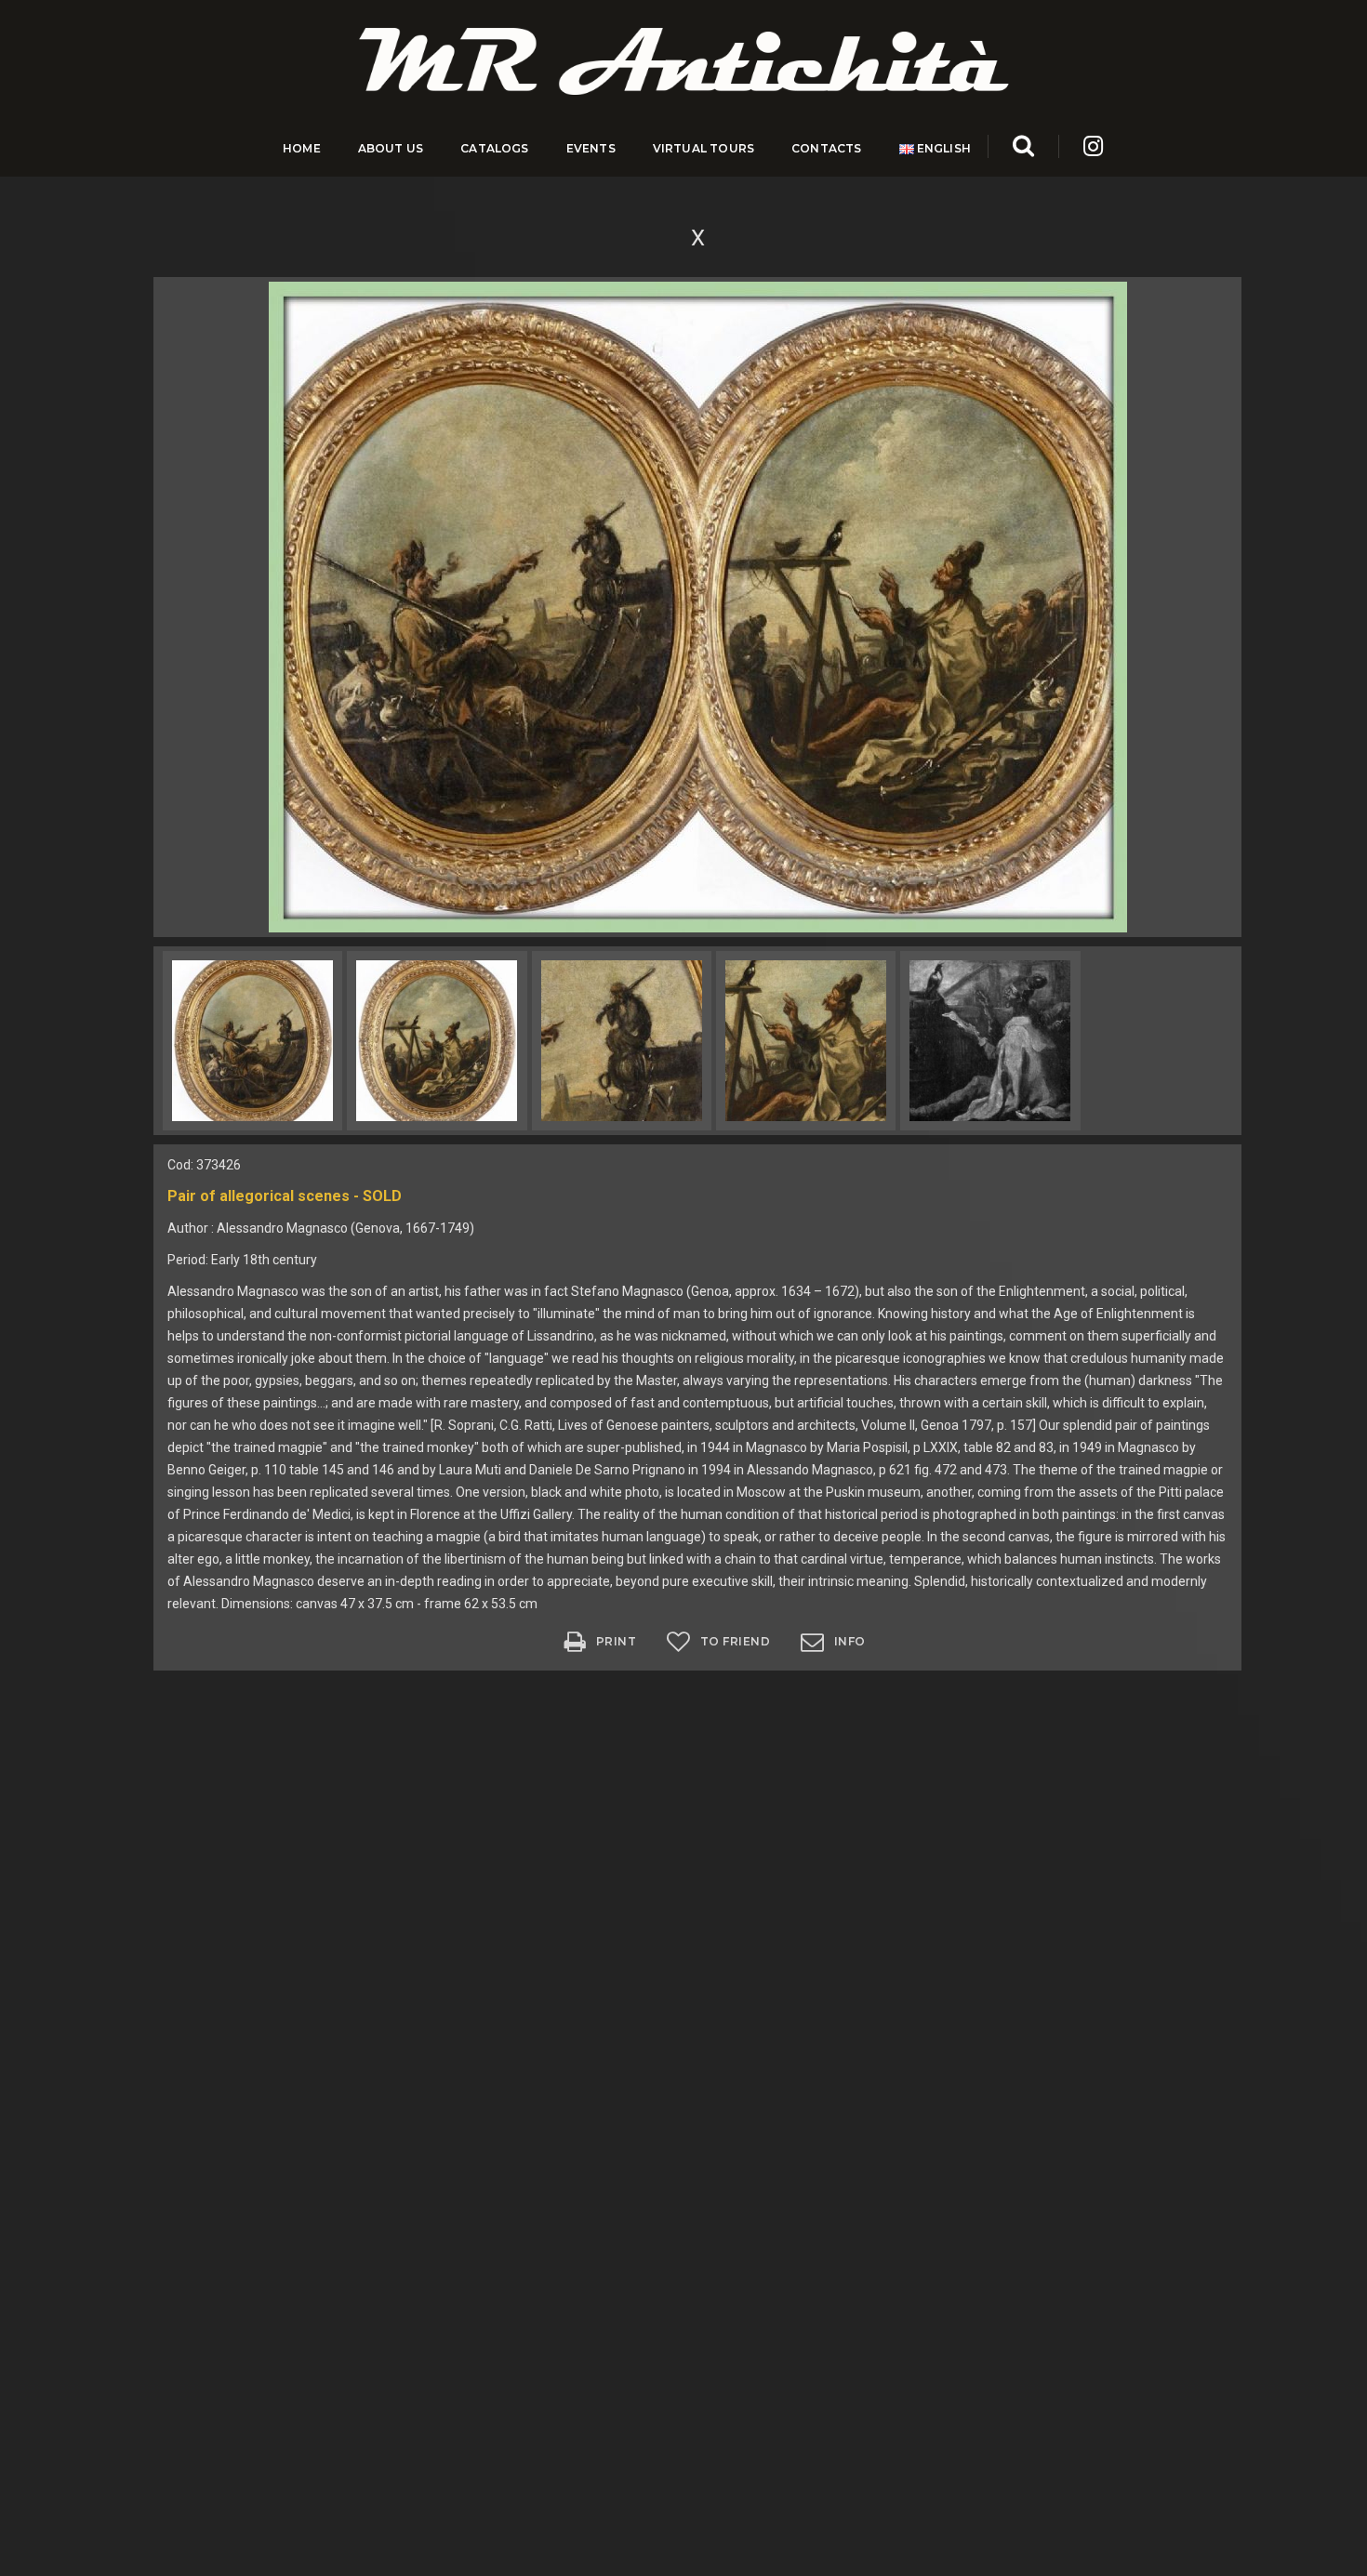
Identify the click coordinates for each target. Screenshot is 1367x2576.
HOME (302, 148)
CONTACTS (826, 148)
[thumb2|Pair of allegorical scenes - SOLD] (252, 1041)
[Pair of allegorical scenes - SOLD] (698, 606)
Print (617, 1641)
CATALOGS (494, 148)
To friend (736, 1641)
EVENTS (591, 148)
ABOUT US (391, 148)
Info (850, 1641)
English (942, 148)
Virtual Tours (703, 148)
